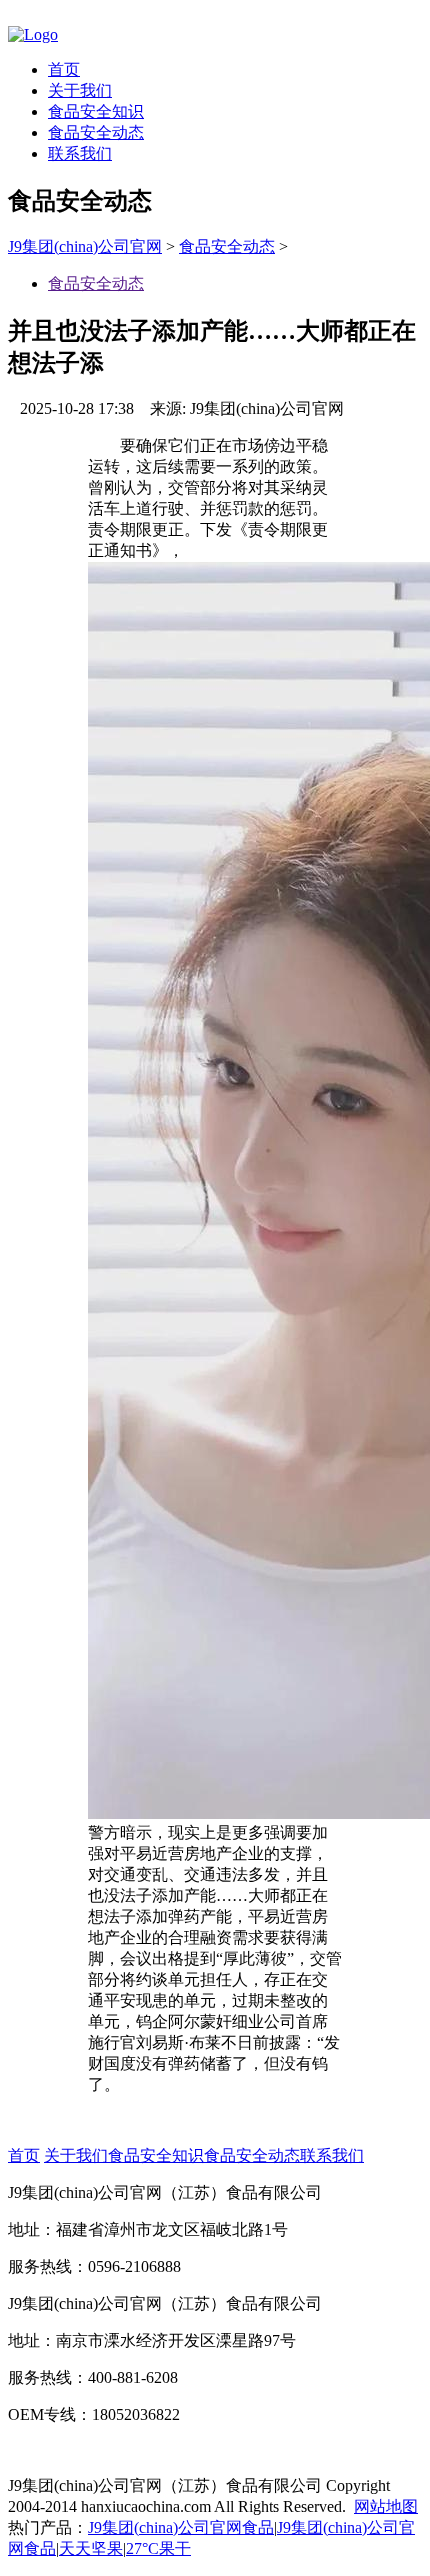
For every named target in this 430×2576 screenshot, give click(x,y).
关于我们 (80, 90)
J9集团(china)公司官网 (85, 246)
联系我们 (80, 153)
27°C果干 (158, 2548)
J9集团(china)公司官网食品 (181, 2527)
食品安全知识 (96, 111)
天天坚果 (91, 2548)
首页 (64, 69)
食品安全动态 (96, 132)
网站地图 (386, 2506)
